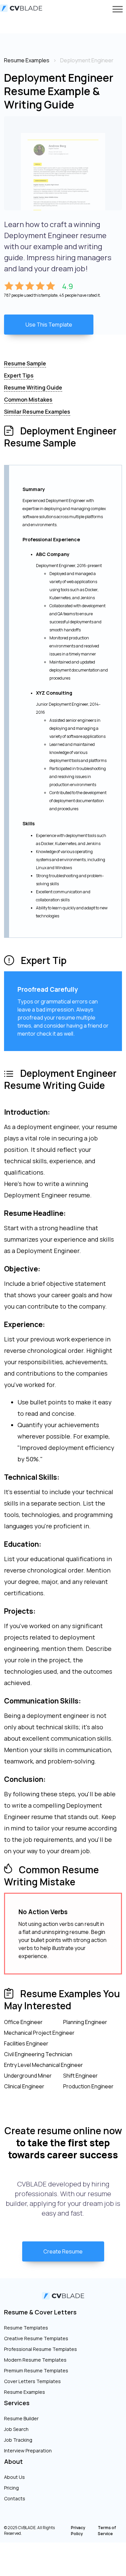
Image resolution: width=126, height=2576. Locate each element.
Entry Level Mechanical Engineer (44, 2065)
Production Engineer (88, 2086)
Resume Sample (25, 363)
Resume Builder (21, 2418)
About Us (14, 2477)
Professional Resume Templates (40, 2349)
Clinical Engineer (24, 2086)
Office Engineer (23, 2022)
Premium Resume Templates (36, 2371)
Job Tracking (18, 2440)
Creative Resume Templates (36, 2338)
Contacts (15, 2498)
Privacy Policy (78, 2531)
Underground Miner (28, 2076)
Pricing (11, 2488)
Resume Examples (25, 2392)
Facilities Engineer (26, 2043)
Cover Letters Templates (32, 2381)
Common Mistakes (28, 400)
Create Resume (63, 2251)
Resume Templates (26, 2328)
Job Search (16, 2429)
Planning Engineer (85, 2022)
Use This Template (49, 325)
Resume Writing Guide (33, 388)
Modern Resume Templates (35, 2360)
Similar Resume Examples (37, 412)
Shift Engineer (80, 2076)
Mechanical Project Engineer (39, 2033)
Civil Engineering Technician (38, 2054)
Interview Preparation (28, 2451)
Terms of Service (107, 2531)
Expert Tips (19, 375)
